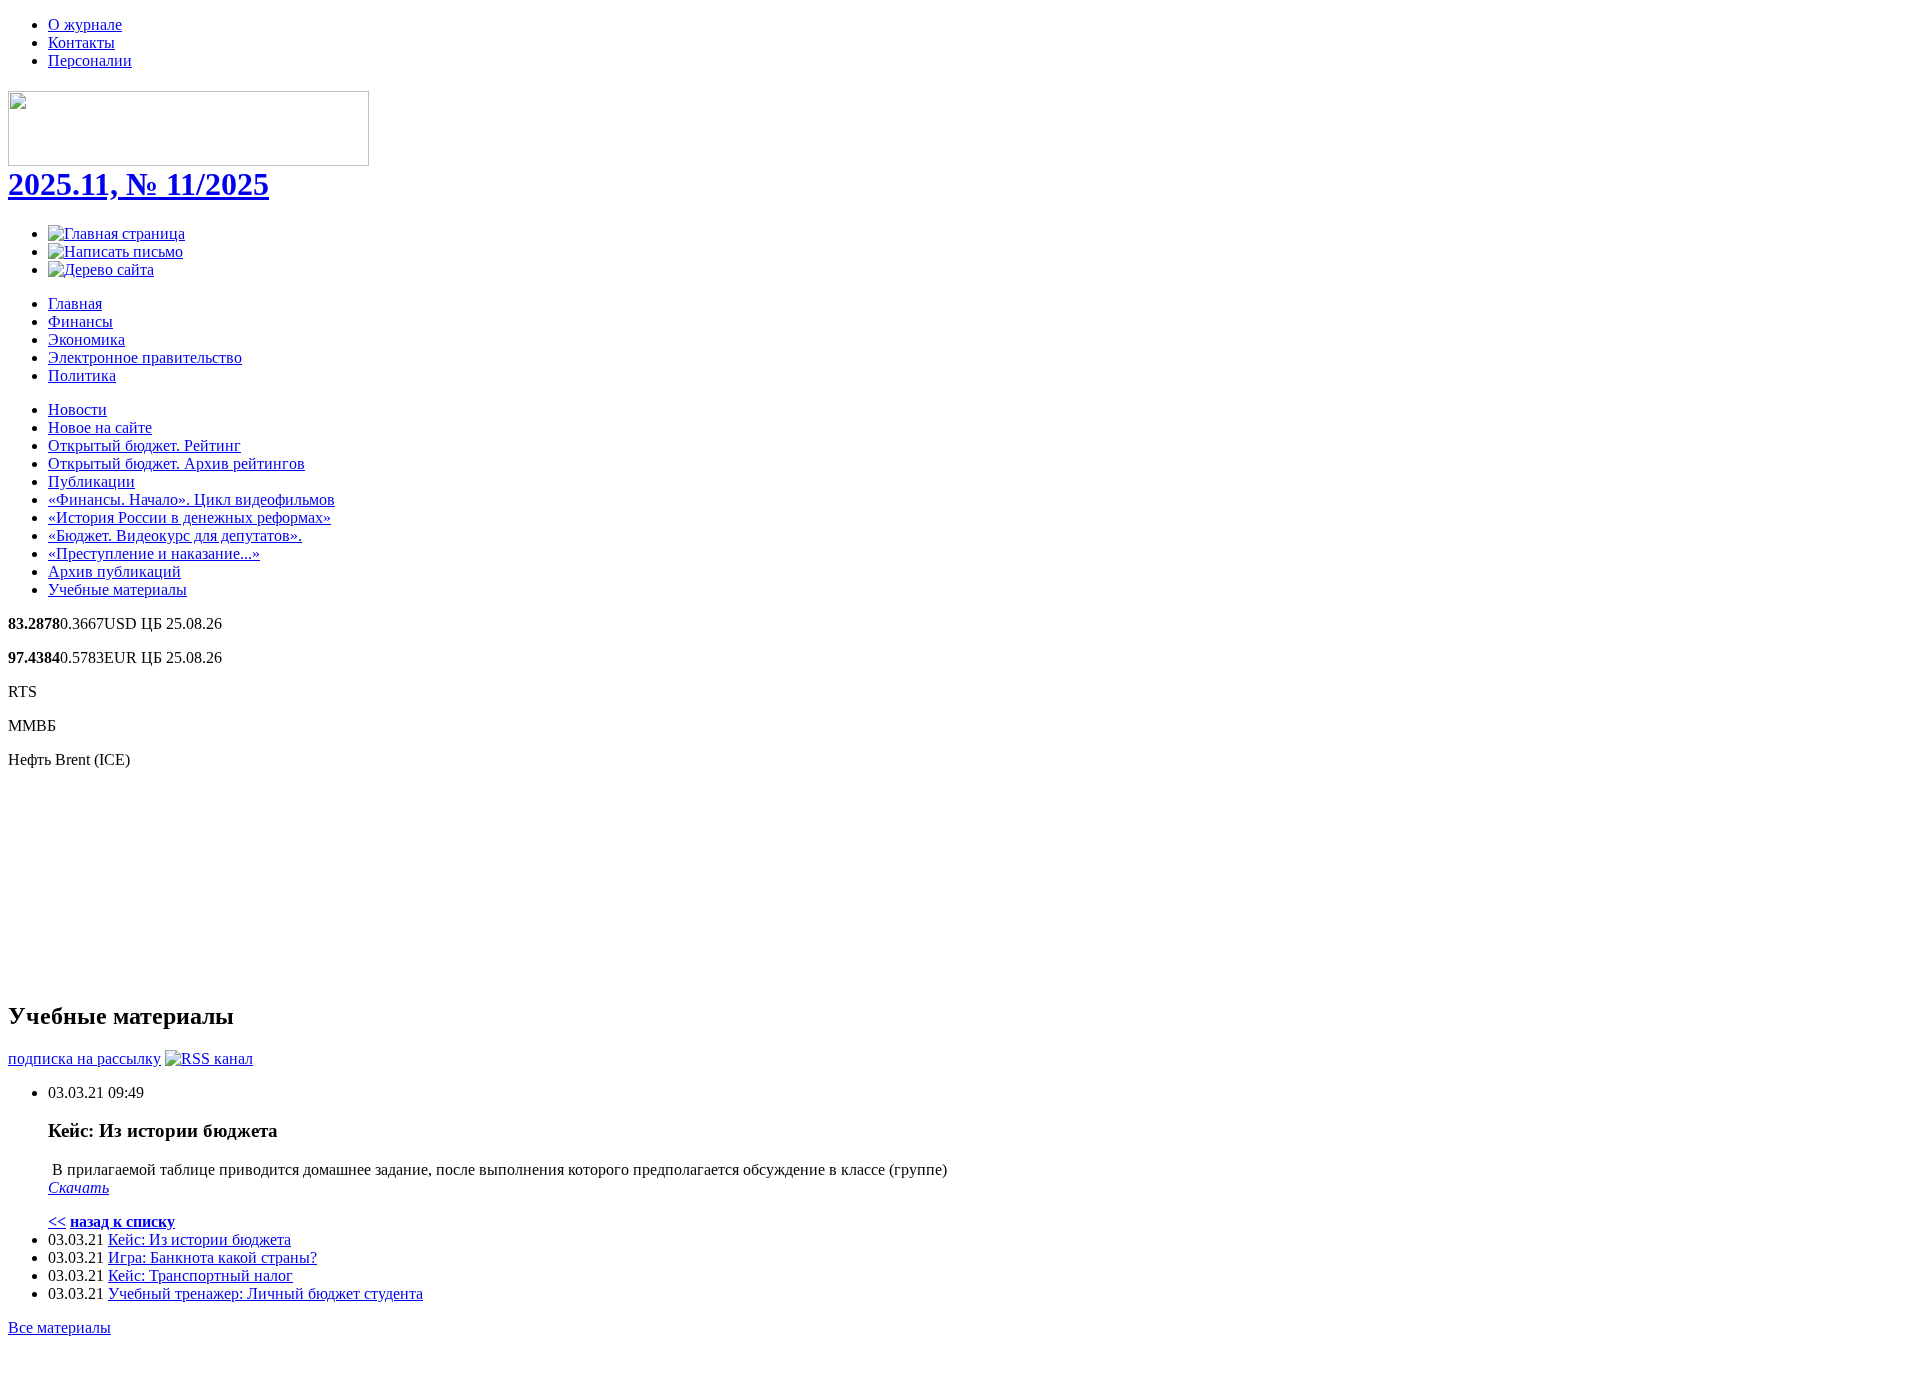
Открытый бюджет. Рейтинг (144, 445)
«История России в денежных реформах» (189, 517)
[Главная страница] (116, 233)
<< (57, 1221)
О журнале (85, 24)
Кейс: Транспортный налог (200, 1275)
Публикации (91, 481)
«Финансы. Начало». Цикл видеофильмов (191, 499)
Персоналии (90, 60)
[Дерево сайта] (101, 269)
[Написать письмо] (115, 251)
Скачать (78, 1187)
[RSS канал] (209, 1058)
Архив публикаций (114, 571)
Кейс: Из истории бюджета (199, 1239)
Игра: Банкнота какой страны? (212, 1257)
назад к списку (122, 1221)
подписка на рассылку (84, 1058)
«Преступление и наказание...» (154, 553)
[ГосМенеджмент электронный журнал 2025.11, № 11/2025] (188, 155)
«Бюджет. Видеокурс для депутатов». (175, 535)
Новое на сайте (100, 427)
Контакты (81, 42)
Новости (77, 409)
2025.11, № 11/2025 (138, 184)
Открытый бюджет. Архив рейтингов (176, 463)
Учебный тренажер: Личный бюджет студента (265, 1293)
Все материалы (59, 1327)
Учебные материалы (117, 589)
